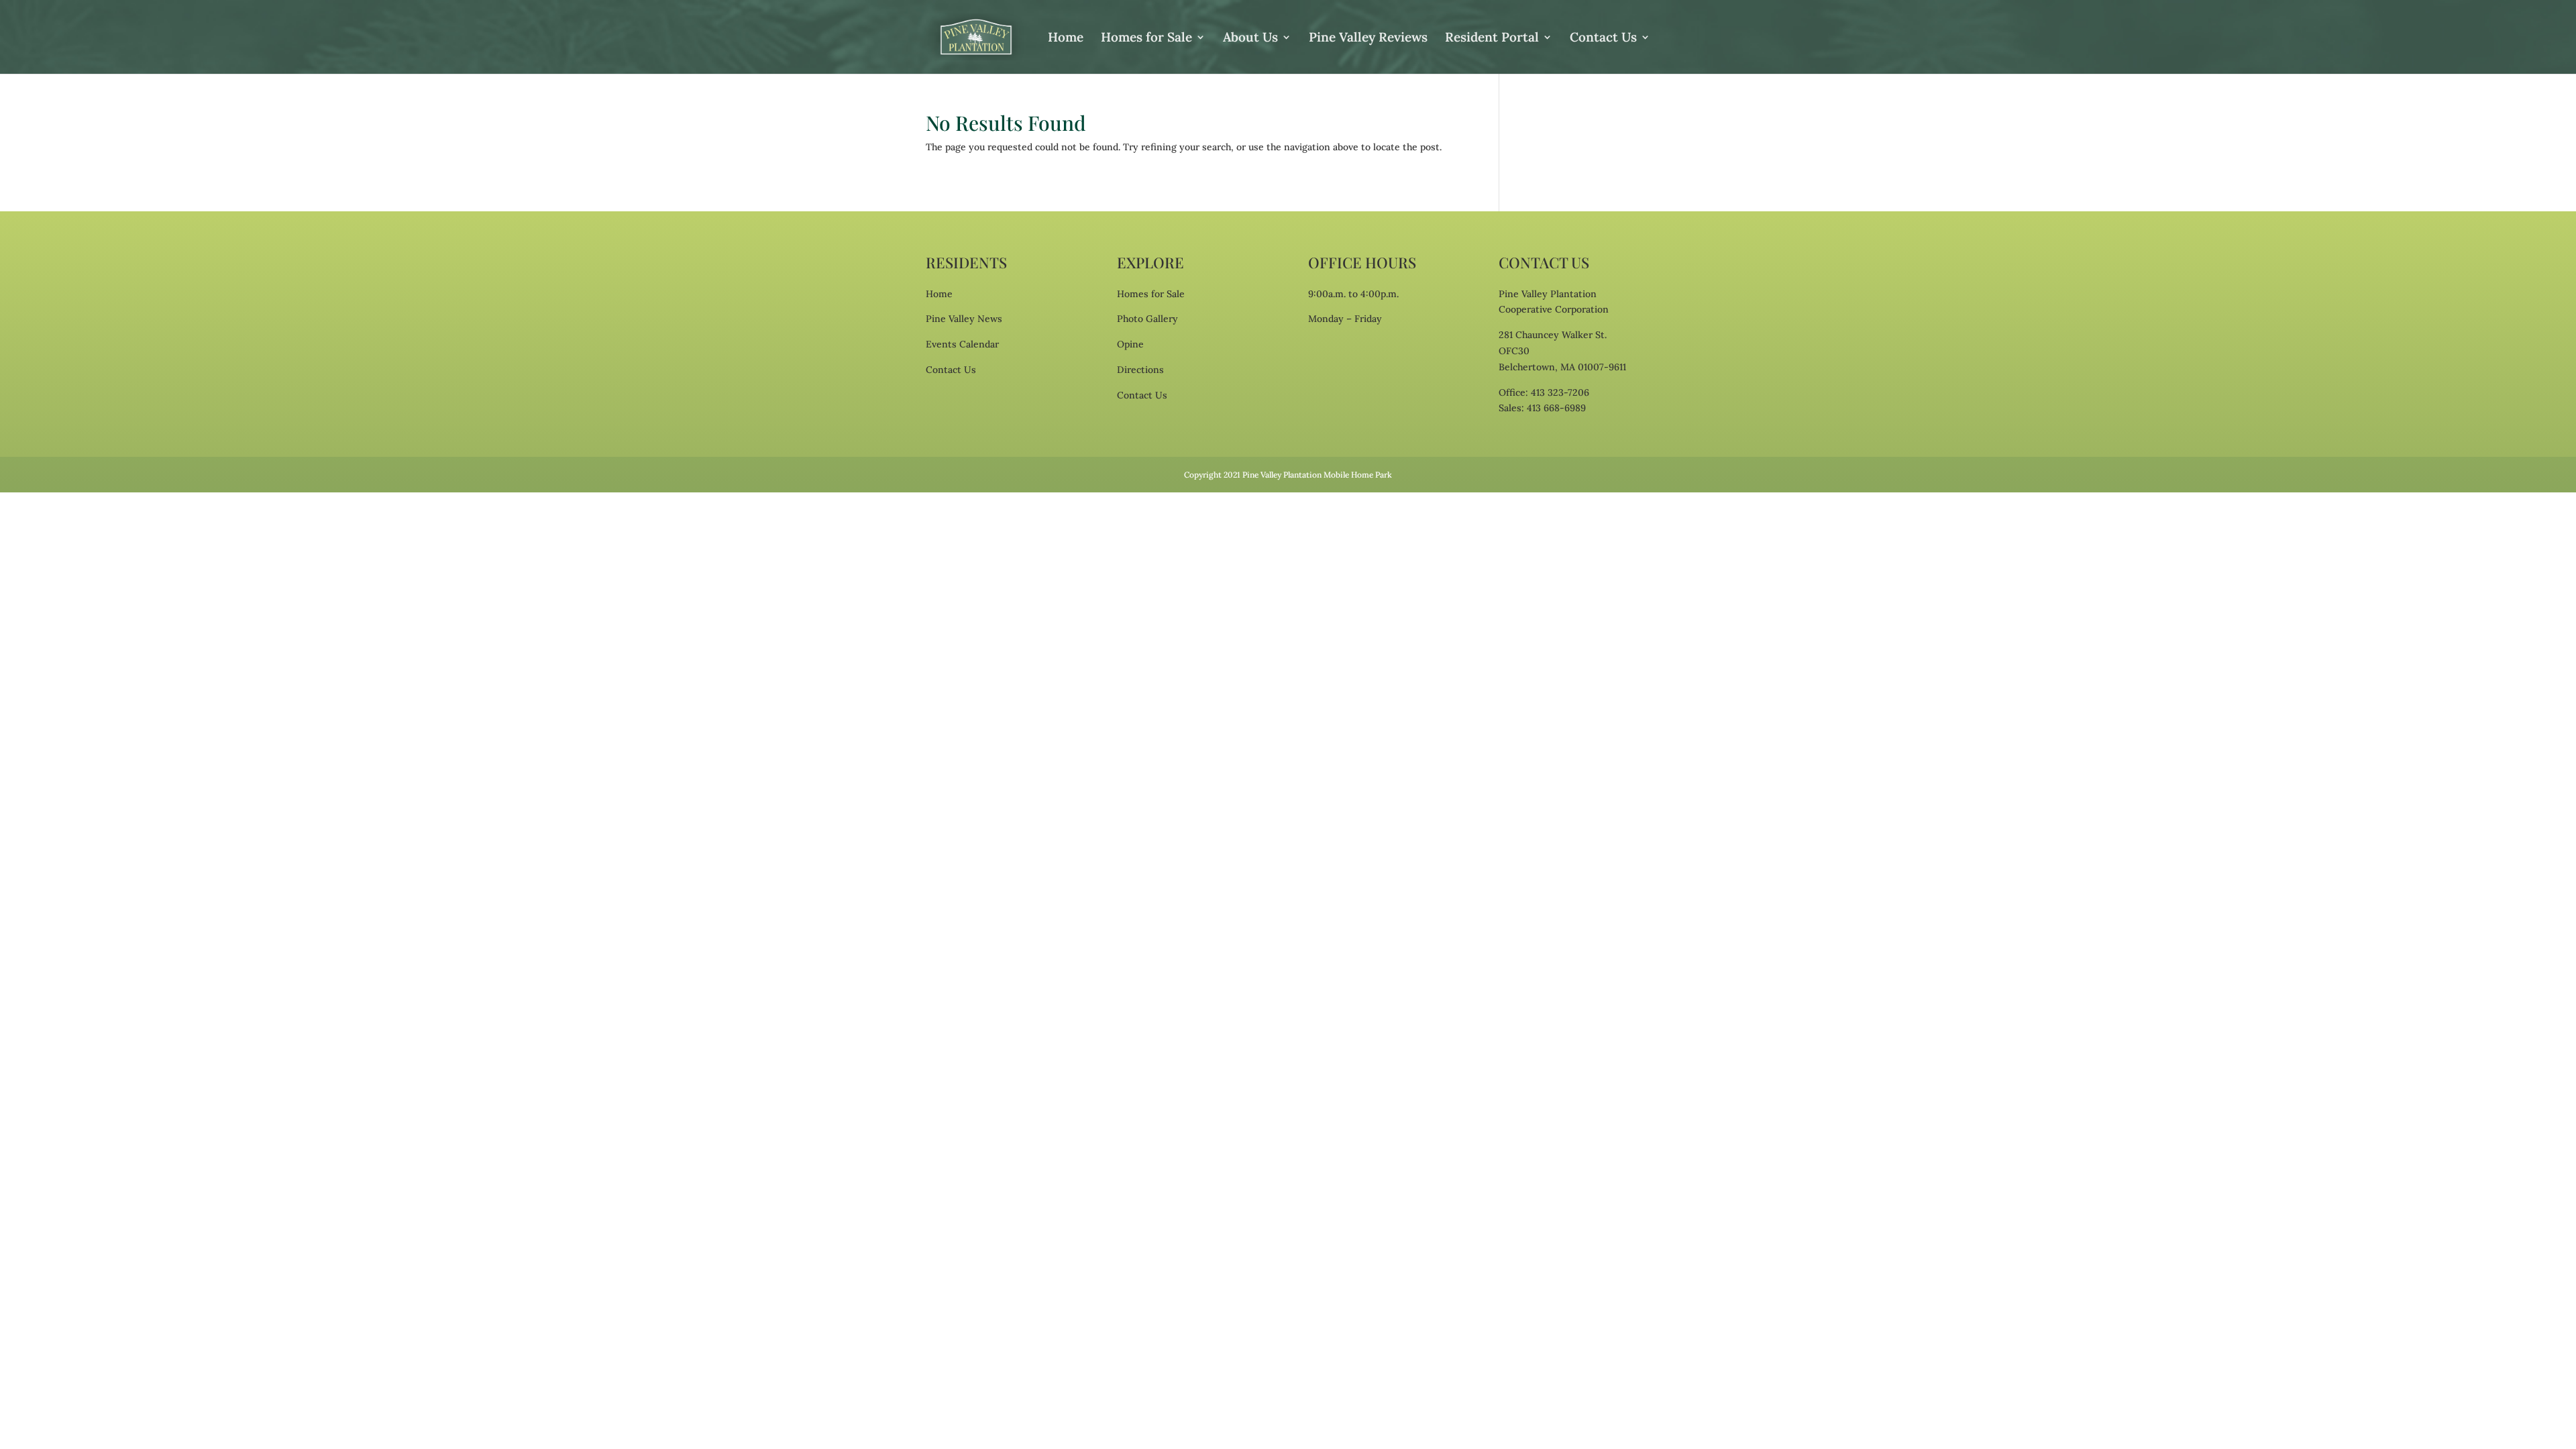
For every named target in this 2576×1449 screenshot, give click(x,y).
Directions (1140, 370)
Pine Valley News (964, 319)
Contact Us (1603, 39)
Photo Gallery (1147, 319)
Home (1066, 39)
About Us (1250, 39)
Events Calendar (962, 344)
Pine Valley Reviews (1368, 39)
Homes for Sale (1146, 39)
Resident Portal (1492, 39)
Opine (1130, 344)
